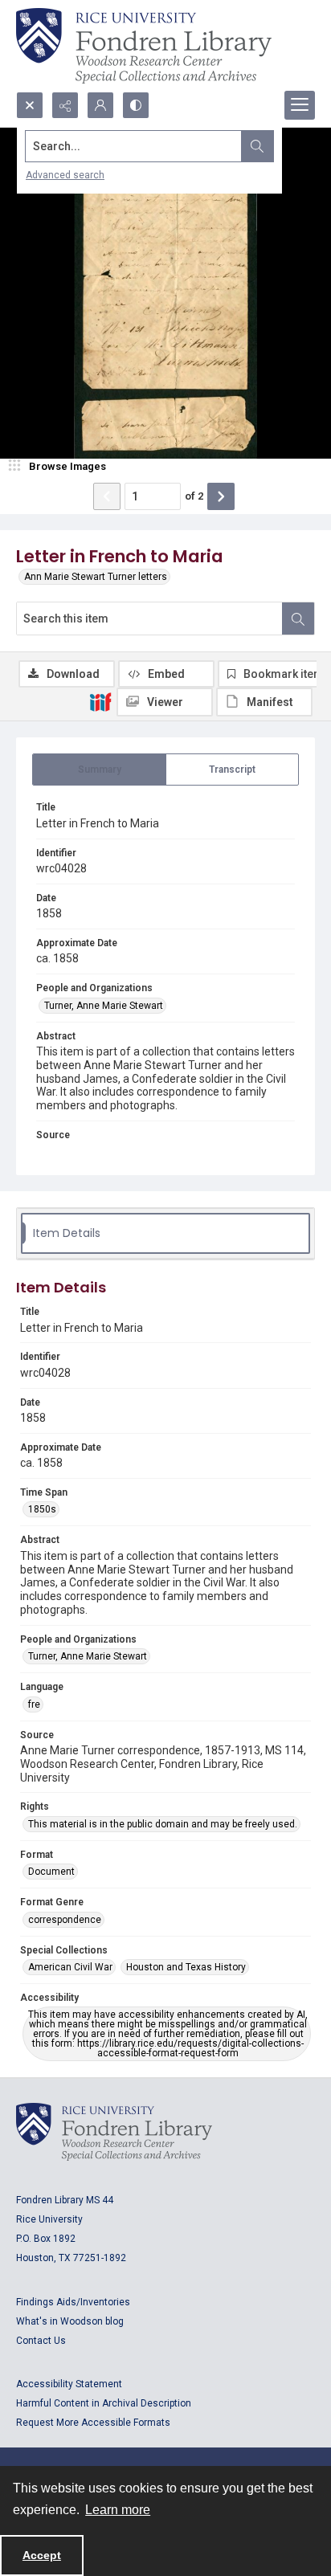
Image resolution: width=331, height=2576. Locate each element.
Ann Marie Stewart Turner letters (96, 577)
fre (34, 1704)
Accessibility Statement (69, 2384)
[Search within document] (298, 618)
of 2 (194, 496)
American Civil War (70, 1967)
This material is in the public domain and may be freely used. (163, 1824)
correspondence (65, 1920)
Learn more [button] (118, 2510)
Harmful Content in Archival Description (104, 2403)
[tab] (99, 770)
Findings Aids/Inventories (73, 2302)
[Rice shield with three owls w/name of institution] (144, 46)
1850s (42, 1509)
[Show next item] (221, 496)
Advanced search (65, 175)
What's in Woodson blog (70, 2321)
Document (51, 1872)
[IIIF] (100, 701)
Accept (42, 2555)
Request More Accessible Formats (93, 2423)
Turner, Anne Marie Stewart (104, 1006)
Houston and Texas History (186, 1967)
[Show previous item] (107, 496)
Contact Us (41, 2341)
